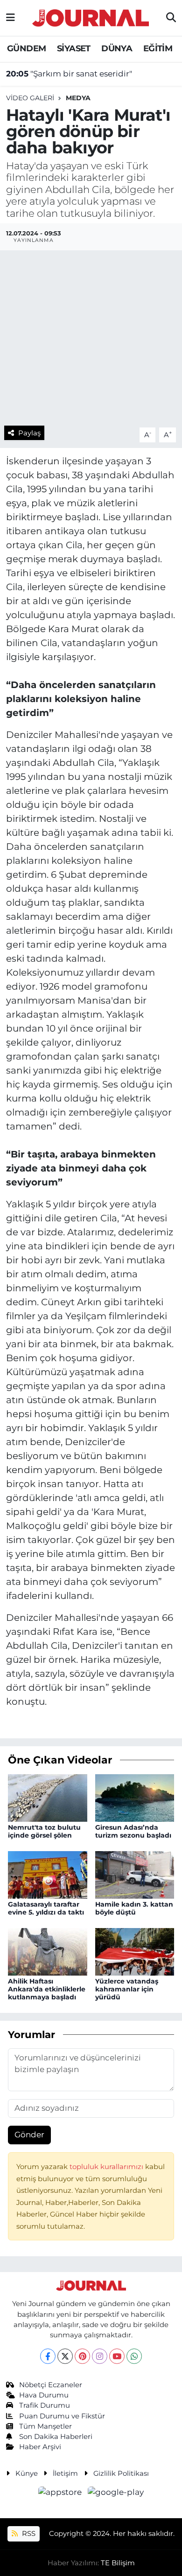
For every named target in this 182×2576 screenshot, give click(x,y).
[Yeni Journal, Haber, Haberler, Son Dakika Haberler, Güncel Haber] (91, 17)
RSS (28, 2534)
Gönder (29, 2135)
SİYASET (74, 48)
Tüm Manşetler (45, 2426)
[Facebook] (48, 2356)
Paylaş (29, 433)
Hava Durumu (44, 2395)
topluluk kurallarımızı (107, 2167)
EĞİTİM (158, 48)
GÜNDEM (26, 48)
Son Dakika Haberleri (56, 2437)
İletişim (65, 2473)
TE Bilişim (118, 2563)
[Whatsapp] (134, 2356)
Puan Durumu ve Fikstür (62, 2416)
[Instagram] (100, 2356)
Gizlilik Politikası (121, 2473)
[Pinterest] (82, 2356)
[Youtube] (117, 2356)
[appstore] (61, 2493)
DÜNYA (117, 48)
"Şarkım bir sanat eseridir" (69, 74)
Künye (27, 2473)
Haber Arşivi (40, 2447)
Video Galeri (30, 98)
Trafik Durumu (45, 2405)
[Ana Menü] (10, 18)
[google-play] (116, 2493)
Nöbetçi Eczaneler (51, 2385)
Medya (78, 98)
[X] (65, 2356)
